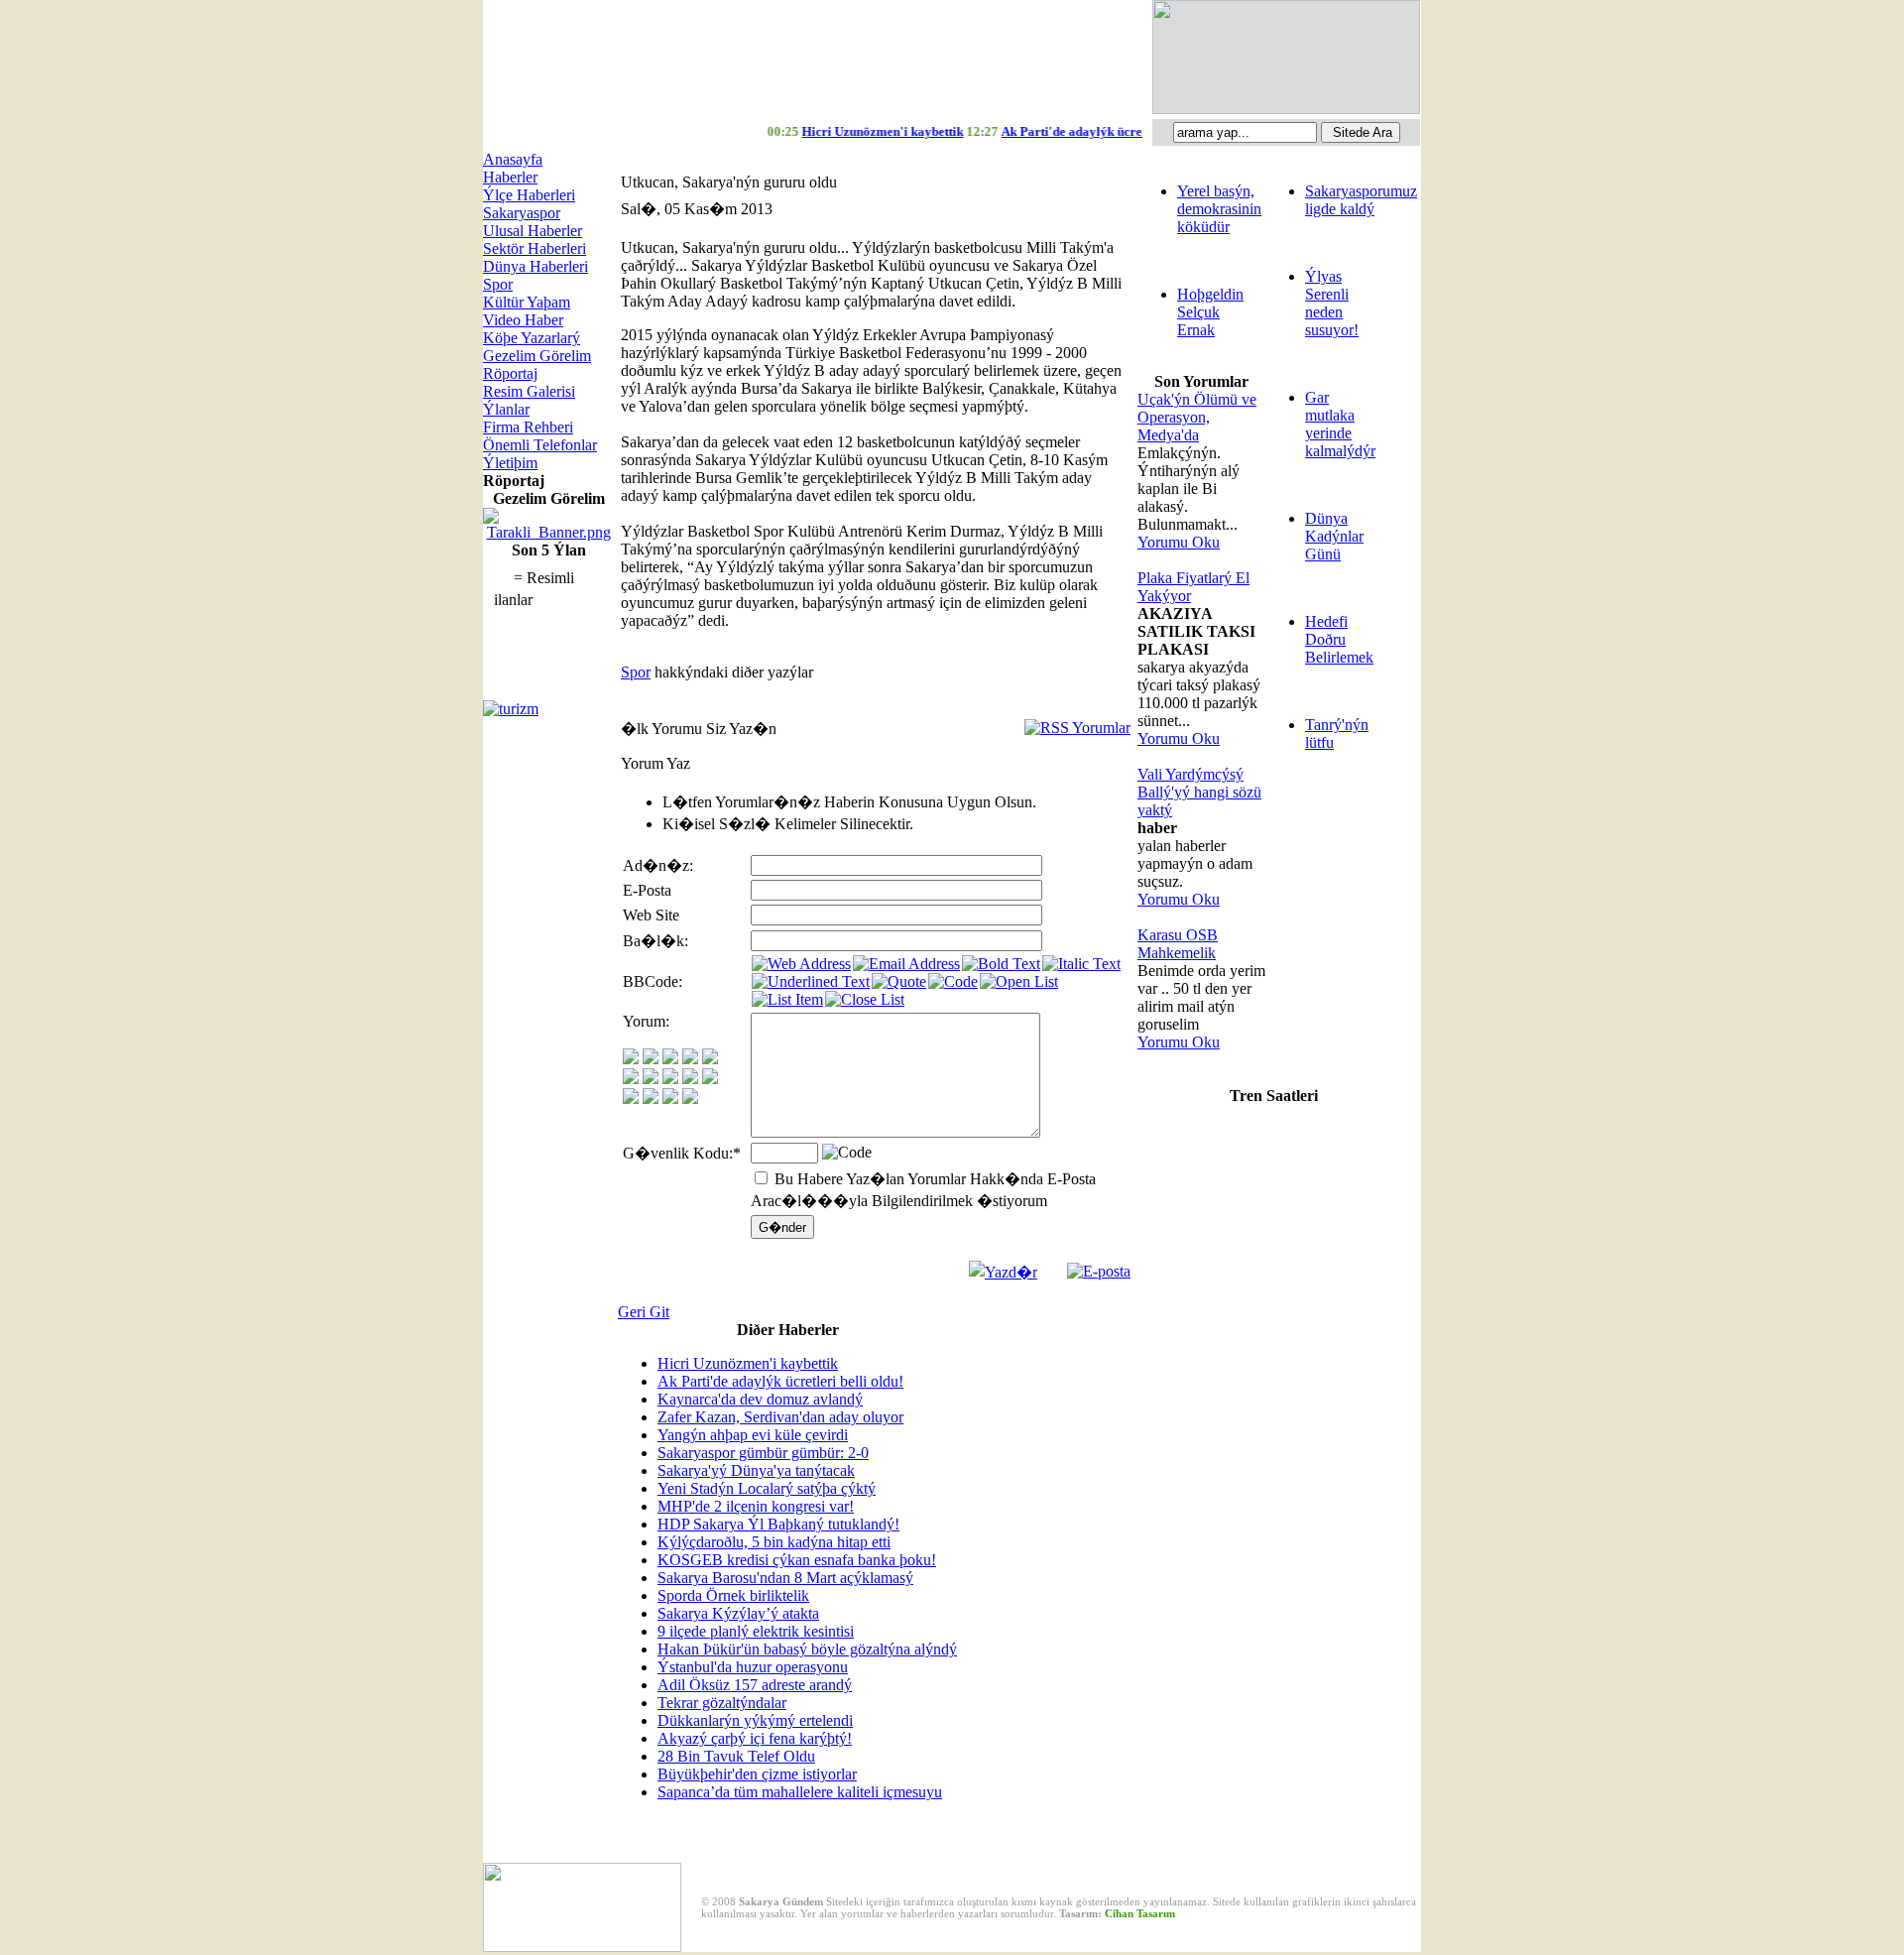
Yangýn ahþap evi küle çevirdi (753, 1435)
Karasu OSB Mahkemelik (1178, 944)
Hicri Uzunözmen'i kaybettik (748, 1363)
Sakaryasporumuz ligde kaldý (1361, 200)
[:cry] (651, 1099)
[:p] (710, 1059)
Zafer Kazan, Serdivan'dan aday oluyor (780, 1417)
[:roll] (631, 1079)
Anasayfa (513, 159)
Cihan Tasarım (1140, 1913)
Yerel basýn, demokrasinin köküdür (1219, 209)
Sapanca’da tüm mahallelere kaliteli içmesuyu (800, 1792)
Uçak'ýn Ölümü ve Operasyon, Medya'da (1197, 417)
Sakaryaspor (522, 213)
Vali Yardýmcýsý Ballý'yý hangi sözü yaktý (1199, 792)
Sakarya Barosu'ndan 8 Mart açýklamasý (785, 1578)
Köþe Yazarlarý (532, 338)
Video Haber (523, 320)
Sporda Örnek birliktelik (733, 1595)
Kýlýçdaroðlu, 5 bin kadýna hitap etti (774, 1542)
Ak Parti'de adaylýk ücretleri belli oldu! (780, 1381)
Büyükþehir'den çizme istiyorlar (757, 1774)
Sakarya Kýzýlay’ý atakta (738, 1613)
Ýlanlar (506, 409)
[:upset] (670, 1079)
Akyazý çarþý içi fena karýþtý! (755, 1738)
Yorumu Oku (1179, 542)
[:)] (631, 1059)
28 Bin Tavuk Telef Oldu (736, 1756)
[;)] (670, 1059)
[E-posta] (1099, 1266)
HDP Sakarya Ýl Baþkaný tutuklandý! (778, 1524)
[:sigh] (710, 1079)
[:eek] (651, 1079)
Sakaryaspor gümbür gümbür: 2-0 (763, 1453)
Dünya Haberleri (535, 266)
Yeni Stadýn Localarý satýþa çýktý (767, 1488)
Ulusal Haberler (533, 231)
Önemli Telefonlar (540, 445)
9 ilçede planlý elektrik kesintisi (756, 1631)
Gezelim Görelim (537, 356)
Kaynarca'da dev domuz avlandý (760, 1399)
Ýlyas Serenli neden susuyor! (1332, 303)
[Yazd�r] (1003, 1266)
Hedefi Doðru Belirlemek (1339, 639)
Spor (498, 284)
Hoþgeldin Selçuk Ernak (1210, 312)
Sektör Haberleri (535, 248)
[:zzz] (690, 1079)
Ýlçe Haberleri (529, 195)
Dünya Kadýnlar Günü (1334, 536)
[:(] (670, 1099)
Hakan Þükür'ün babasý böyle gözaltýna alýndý (807, 1649)
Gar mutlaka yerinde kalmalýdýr (1340, 424)
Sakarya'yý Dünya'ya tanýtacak (756, 1470)
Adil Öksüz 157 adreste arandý (755, 1685)
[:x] (690, 1099)
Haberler (510, 177)
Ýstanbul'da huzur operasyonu (753, 1667)
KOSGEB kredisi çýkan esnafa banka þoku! (797, 1560)
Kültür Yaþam (527, 302)
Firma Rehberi (528, 427)
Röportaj (510, 373)
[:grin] (651, 1059)
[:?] (631, 1099)
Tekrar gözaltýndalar (722, 1703)
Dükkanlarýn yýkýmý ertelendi (755, 1720)
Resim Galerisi (529, 391)
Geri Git (644, 1312)
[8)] (690, 1059)
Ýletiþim (510, 463)
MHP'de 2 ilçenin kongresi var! (756, 1506)
